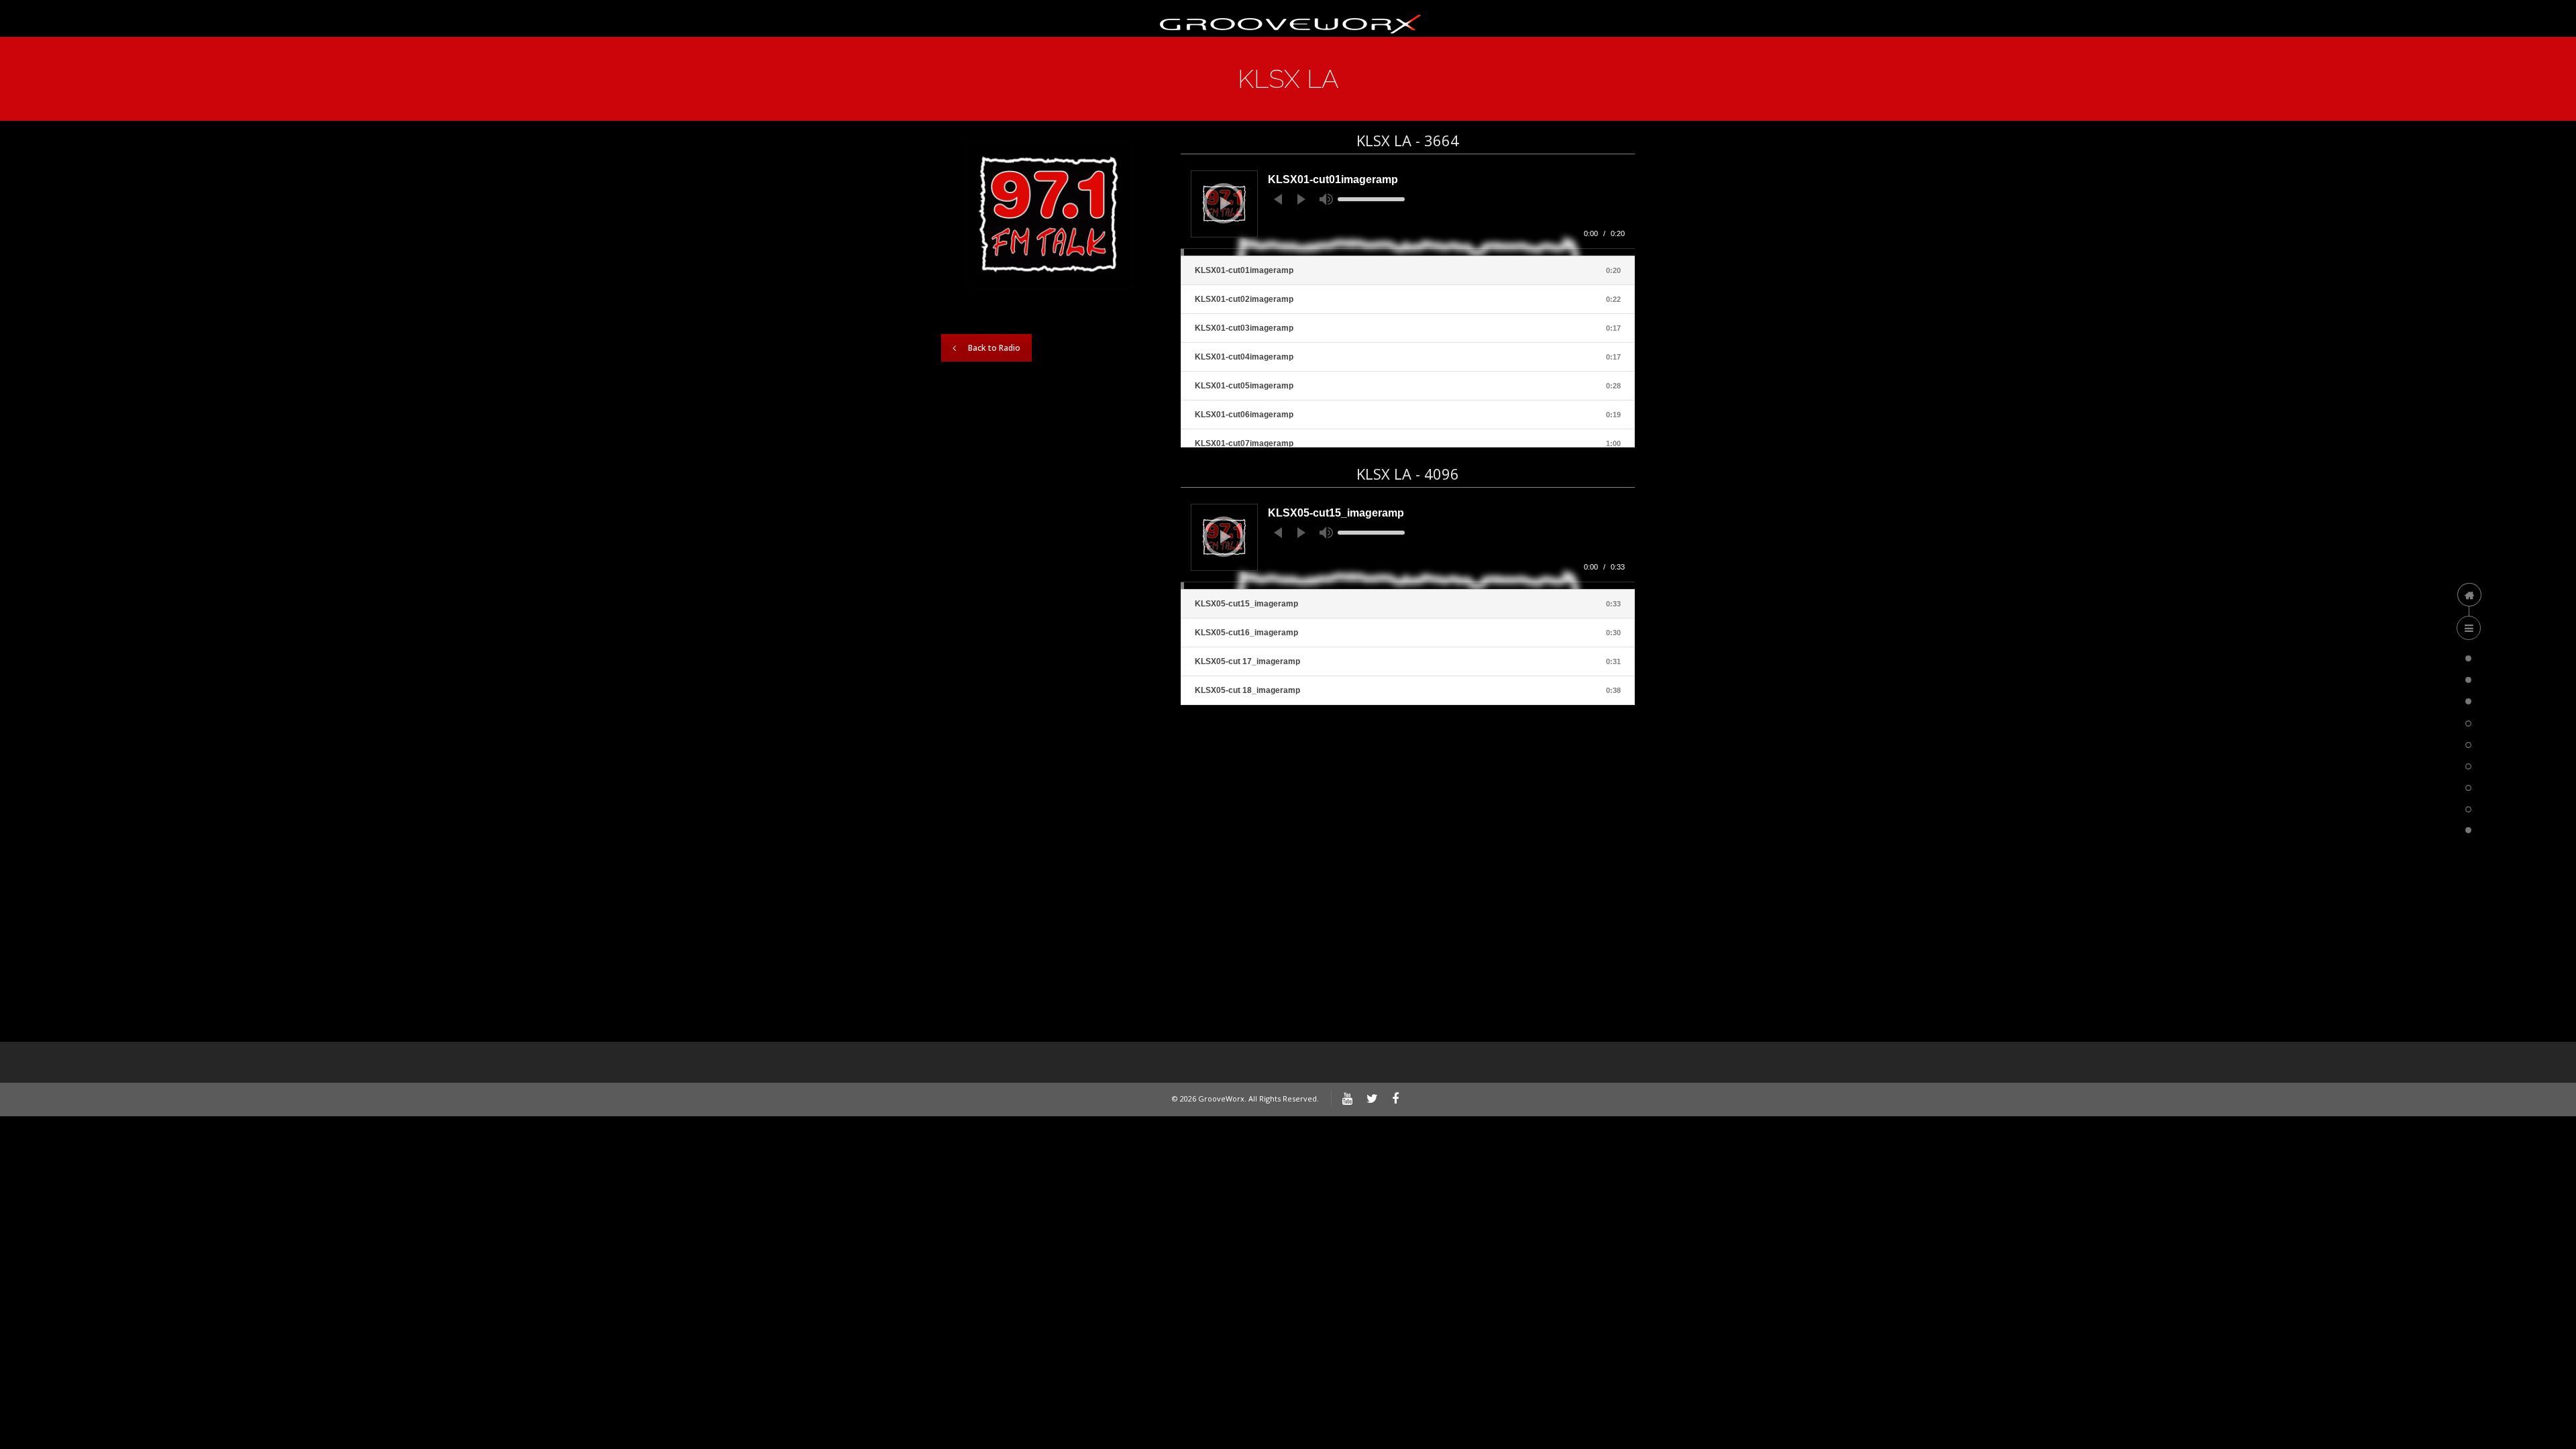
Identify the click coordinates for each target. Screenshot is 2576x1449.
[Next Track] (1301, 199)
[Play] (1226, 203)
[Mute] (1326, 199)
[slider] (1371, 199)
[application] (1408, 208)
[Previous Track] (1278, 199)
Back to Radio (994, 348)
